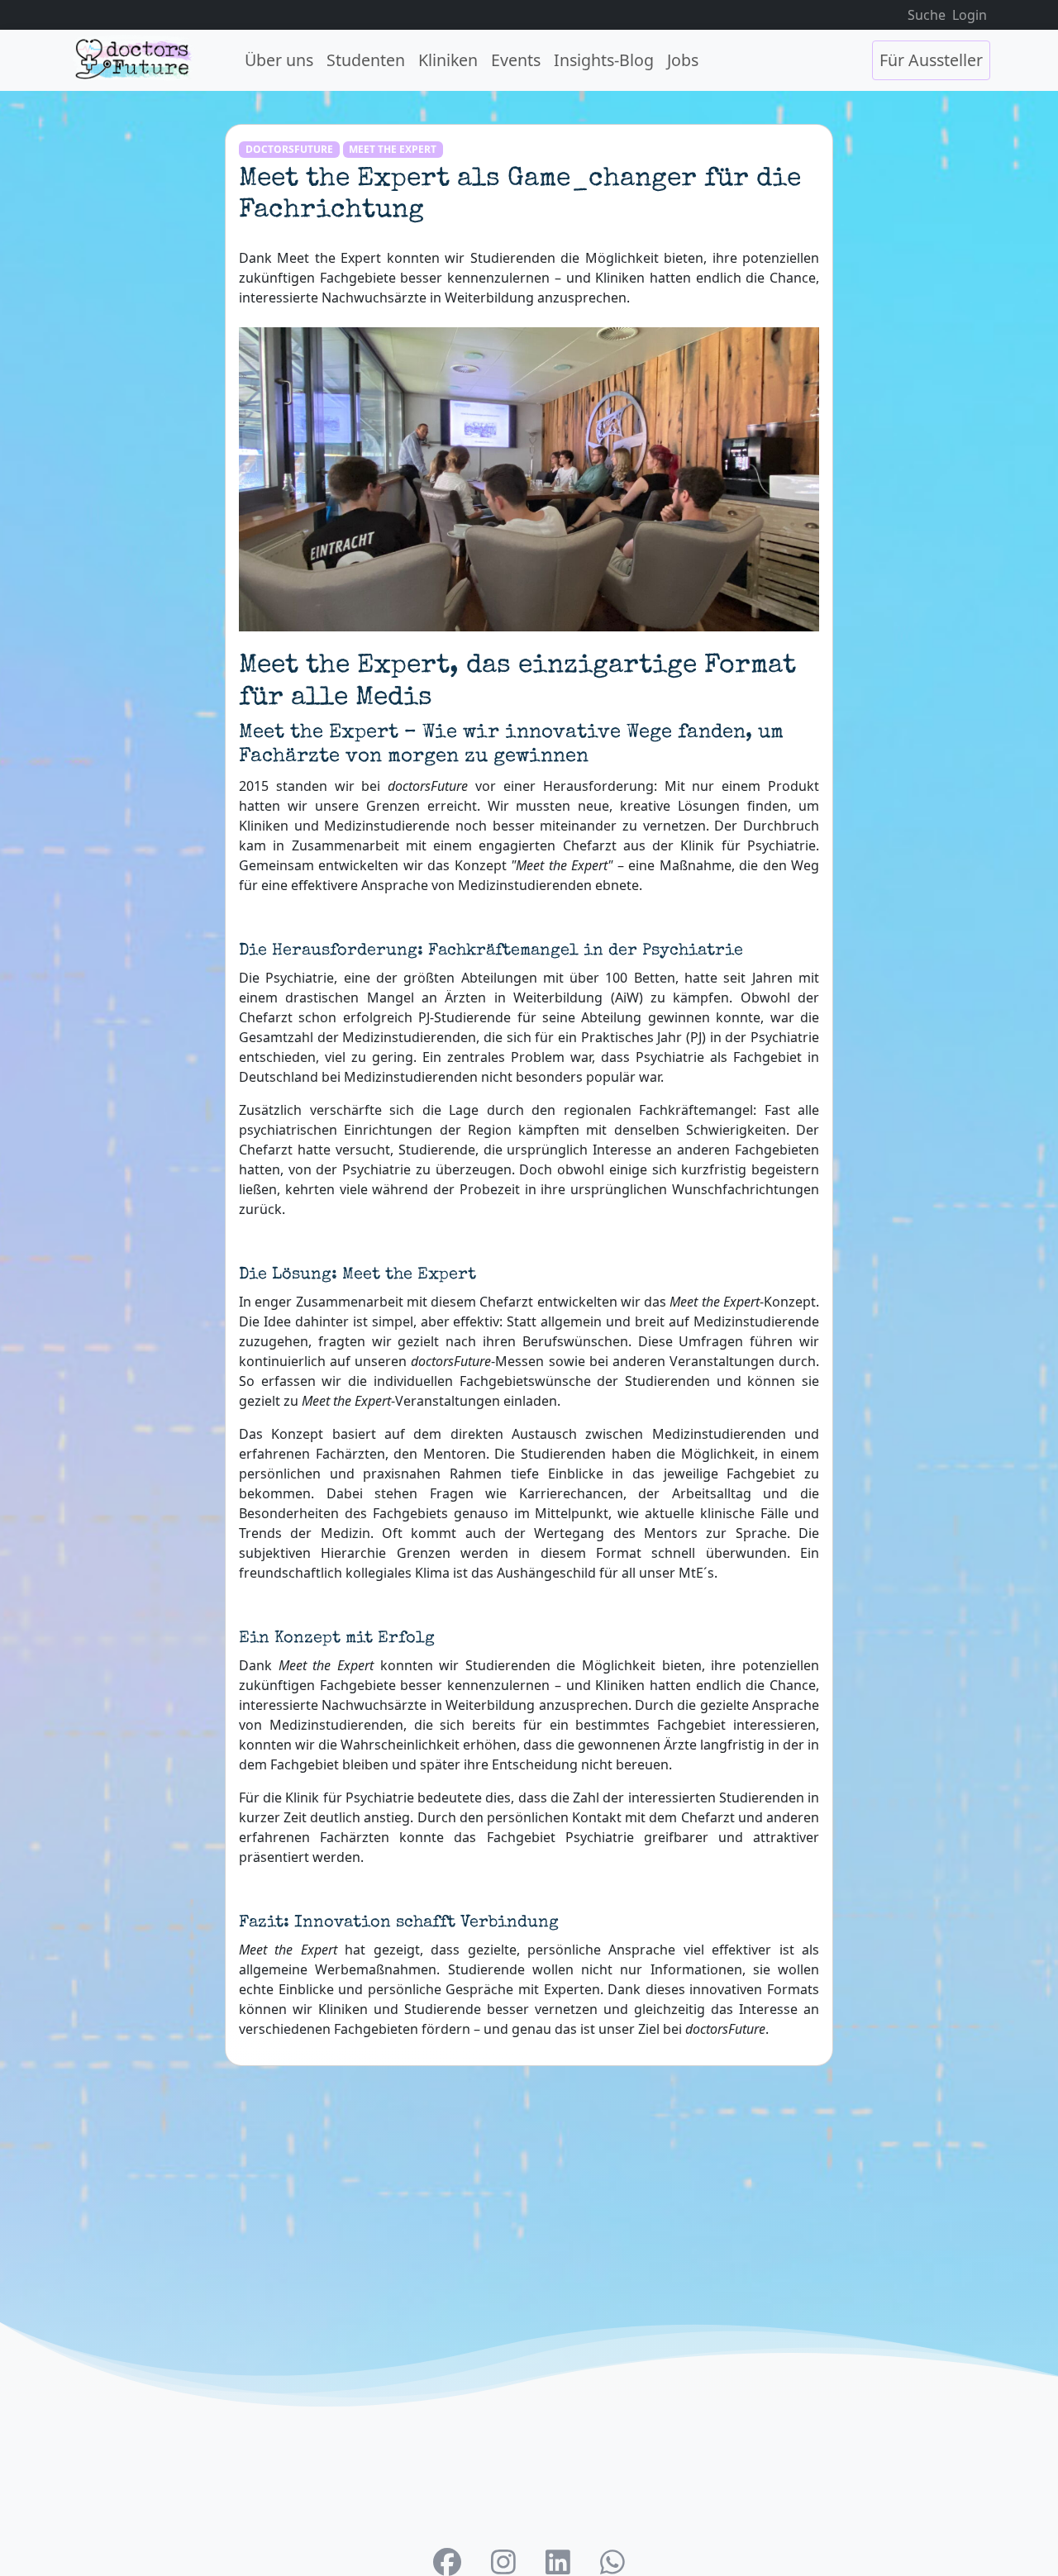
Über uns (279, 60)
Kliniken (448, 60)
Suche (927, 15)
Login (970, 15)
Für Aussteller (931, 60)
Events (516, 60)
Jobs (683, 60)
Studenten (366, 60)
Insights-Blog (604, 60)
